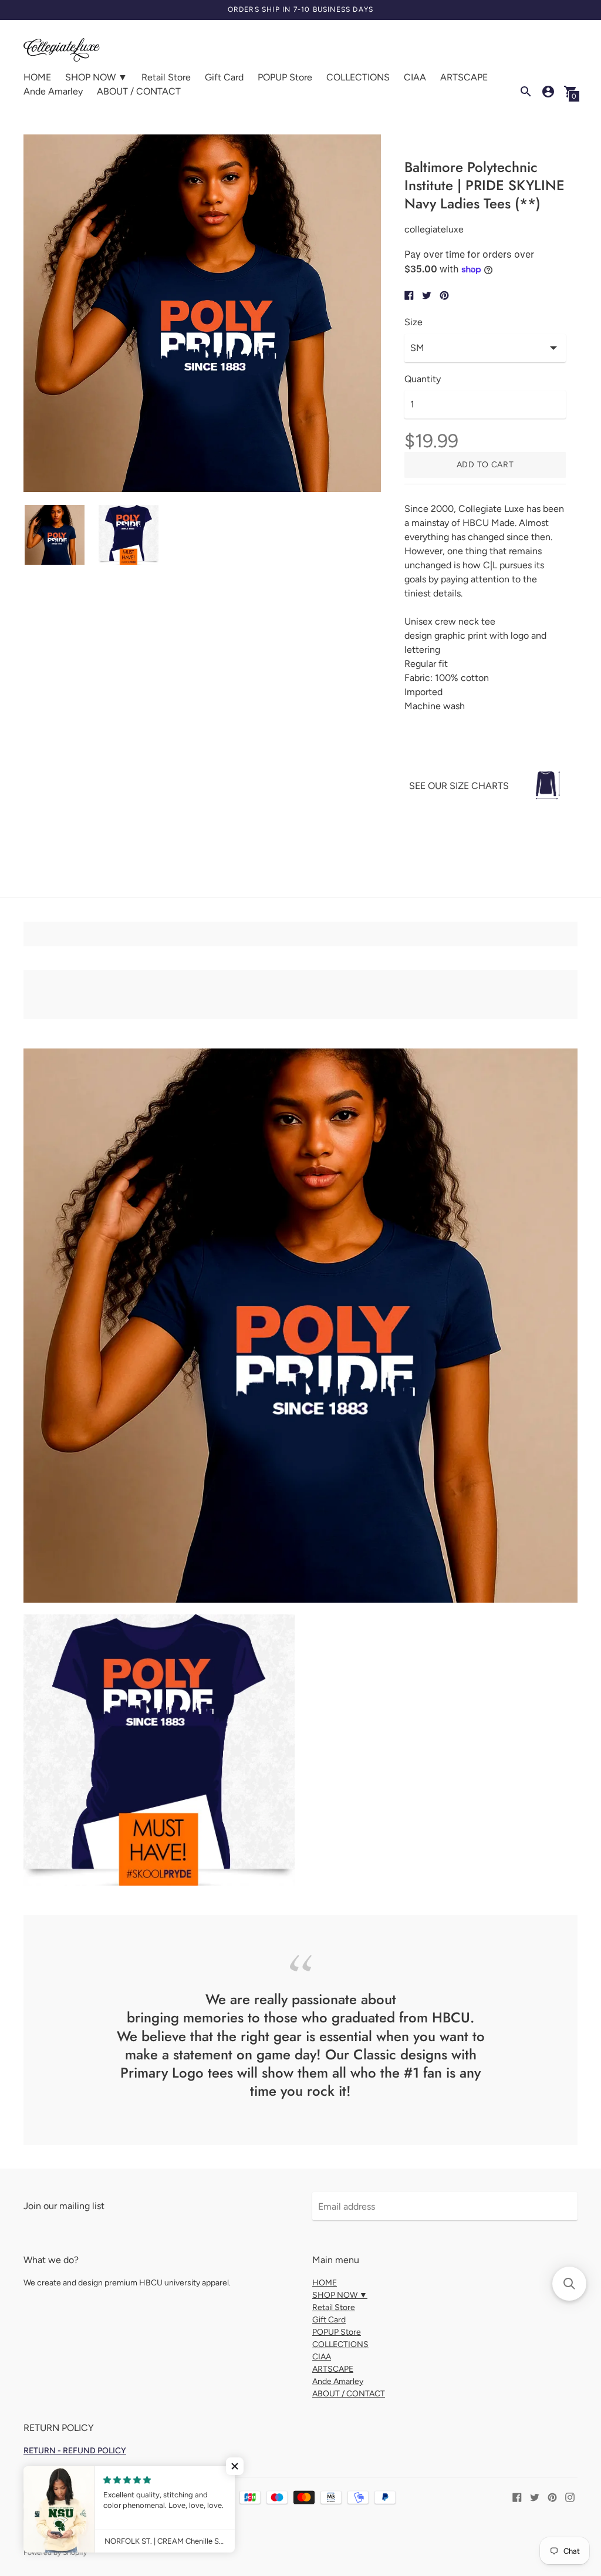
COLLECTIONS (358, 77)
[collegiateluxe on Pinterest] (552, 2496)
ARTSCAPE (464, 77)
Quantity (423, 379)
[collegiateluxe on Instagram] (570, 2496)
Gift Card (224, 77)
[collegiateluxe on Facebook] (517, 2496)
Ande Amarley (53, 91)
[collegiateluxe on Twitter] (535, 2496)
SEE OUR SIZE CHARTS (459, 786)
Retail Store (166, 77)
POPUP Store (285, 77)
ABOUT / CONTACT (139, 91)
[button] (235, 2466)
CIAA (415, 77)
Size (413, 322)
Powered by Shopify (55, 2553)
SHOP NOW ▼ (96, 77)
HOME (37, 77)
